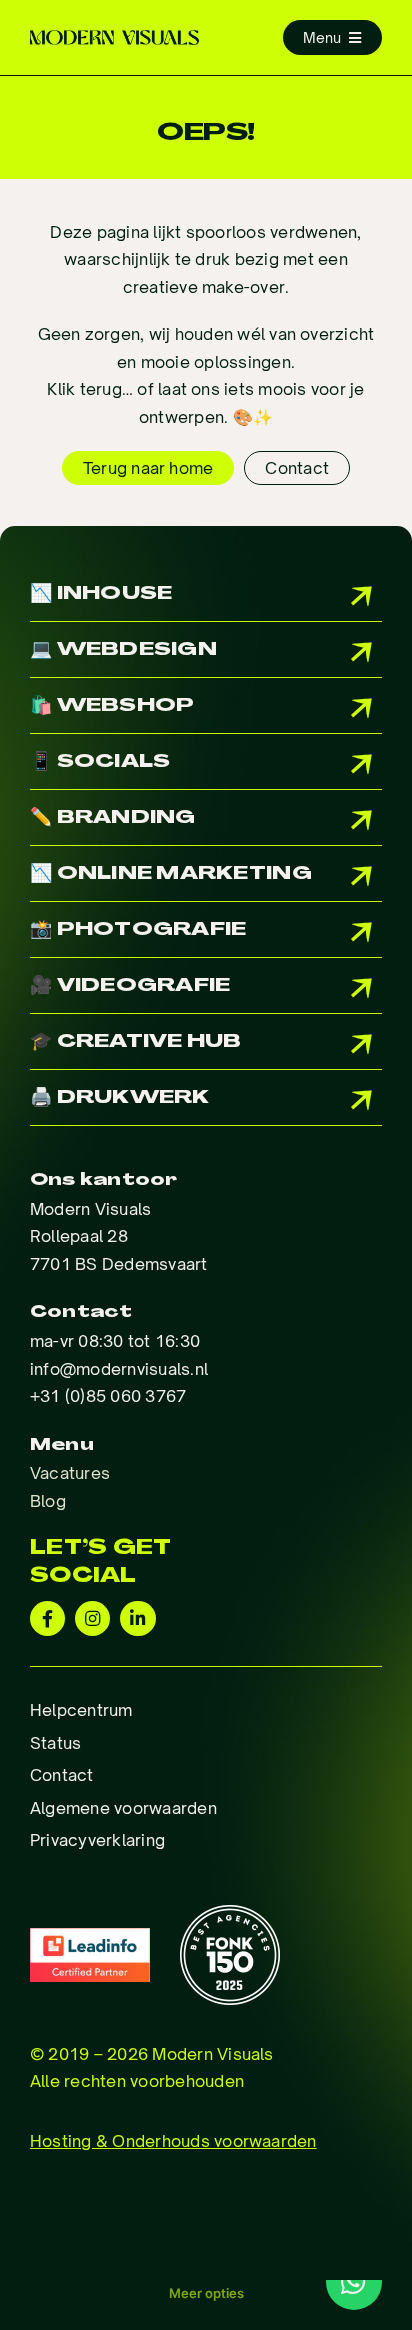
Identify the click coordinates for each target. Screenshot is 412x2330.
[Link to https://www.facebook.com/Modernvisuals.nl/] (47, 1618)
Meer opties (206, 2293)
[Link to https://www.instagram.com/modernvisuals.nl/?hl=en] (92, 1618)
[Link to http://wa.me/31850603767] (354, 2282)
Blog (48, 1501)
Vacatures (70, 1473)
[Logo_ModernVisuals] (114, 38)
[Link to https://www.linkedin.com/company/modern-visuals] (137, 1618)
